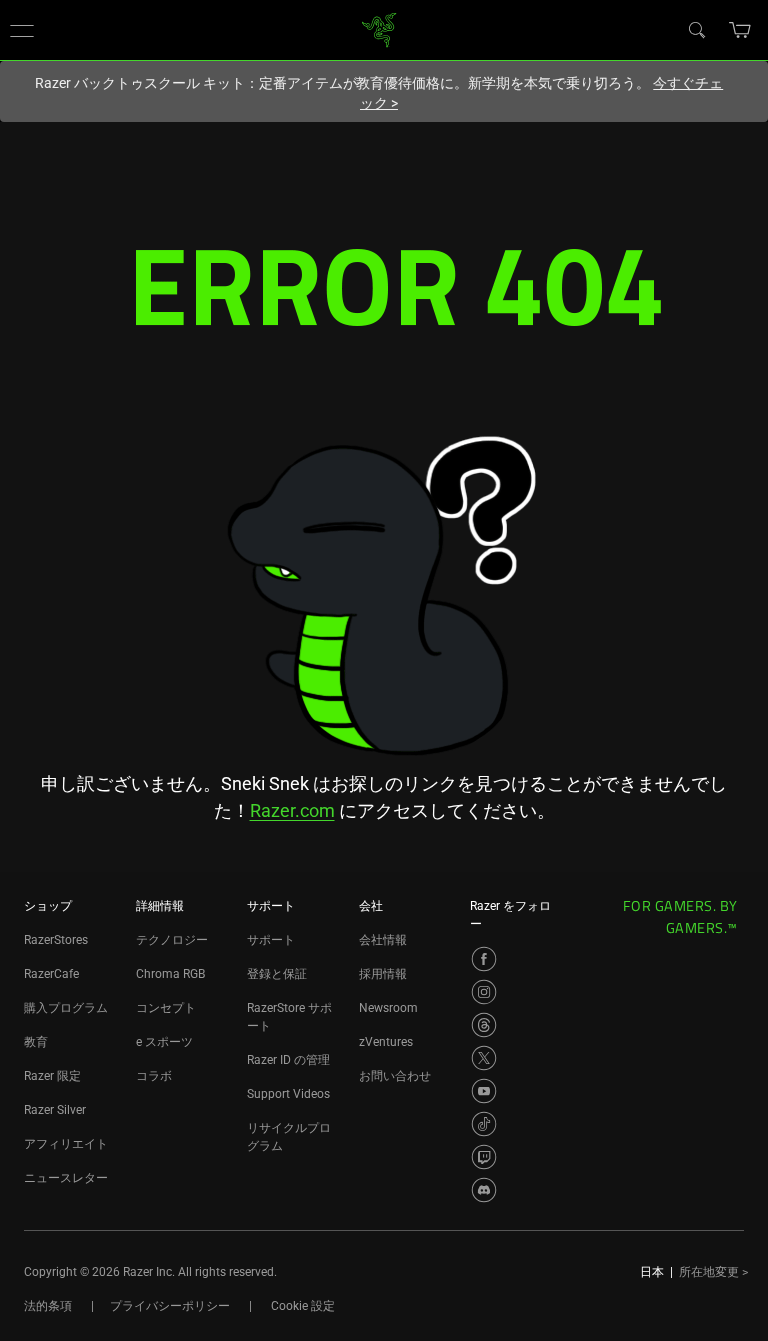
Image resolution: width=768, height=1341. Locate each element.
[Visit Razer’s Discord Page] (484, 1190)
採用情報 (383, 974)
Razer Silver (55, 1110)
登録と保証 (277, 974)
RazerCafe (51, 974)
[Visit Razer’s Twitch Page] (484, 1157)
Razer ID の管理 (288, 1060)
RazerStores (56, 940)
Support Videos (288, 1094)
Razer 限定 (52, 1076)
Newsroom (388, 1008)
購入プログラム (66, 1008)
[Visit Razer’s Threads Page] (484, 1025)
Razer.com (292, 810)
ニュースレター (66, 1178)
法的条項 (48, 1306)
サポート (271, 940)
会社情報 (383, 940)
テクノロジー (172, 940)
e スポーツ (164, 1042)
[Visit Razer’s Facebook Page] (484, 959)
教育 (36, 1042)
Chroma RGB (170, 974)
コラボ (154, 1076)
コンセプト (166, 1008)
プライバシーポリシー (170, 1306)
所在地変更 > (713, 1272)
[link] (379, 28)
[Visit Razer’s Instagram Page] (484, 992)
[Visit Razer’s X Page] (484, 1058)
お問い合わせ (395, 1076)
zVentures (386, 1042)
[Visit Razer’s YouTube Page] (484, 1091)
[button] (22, 30)
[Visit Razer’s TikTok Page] (484, 1124)
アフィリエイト (66, 1144)
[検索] (696, 29)
